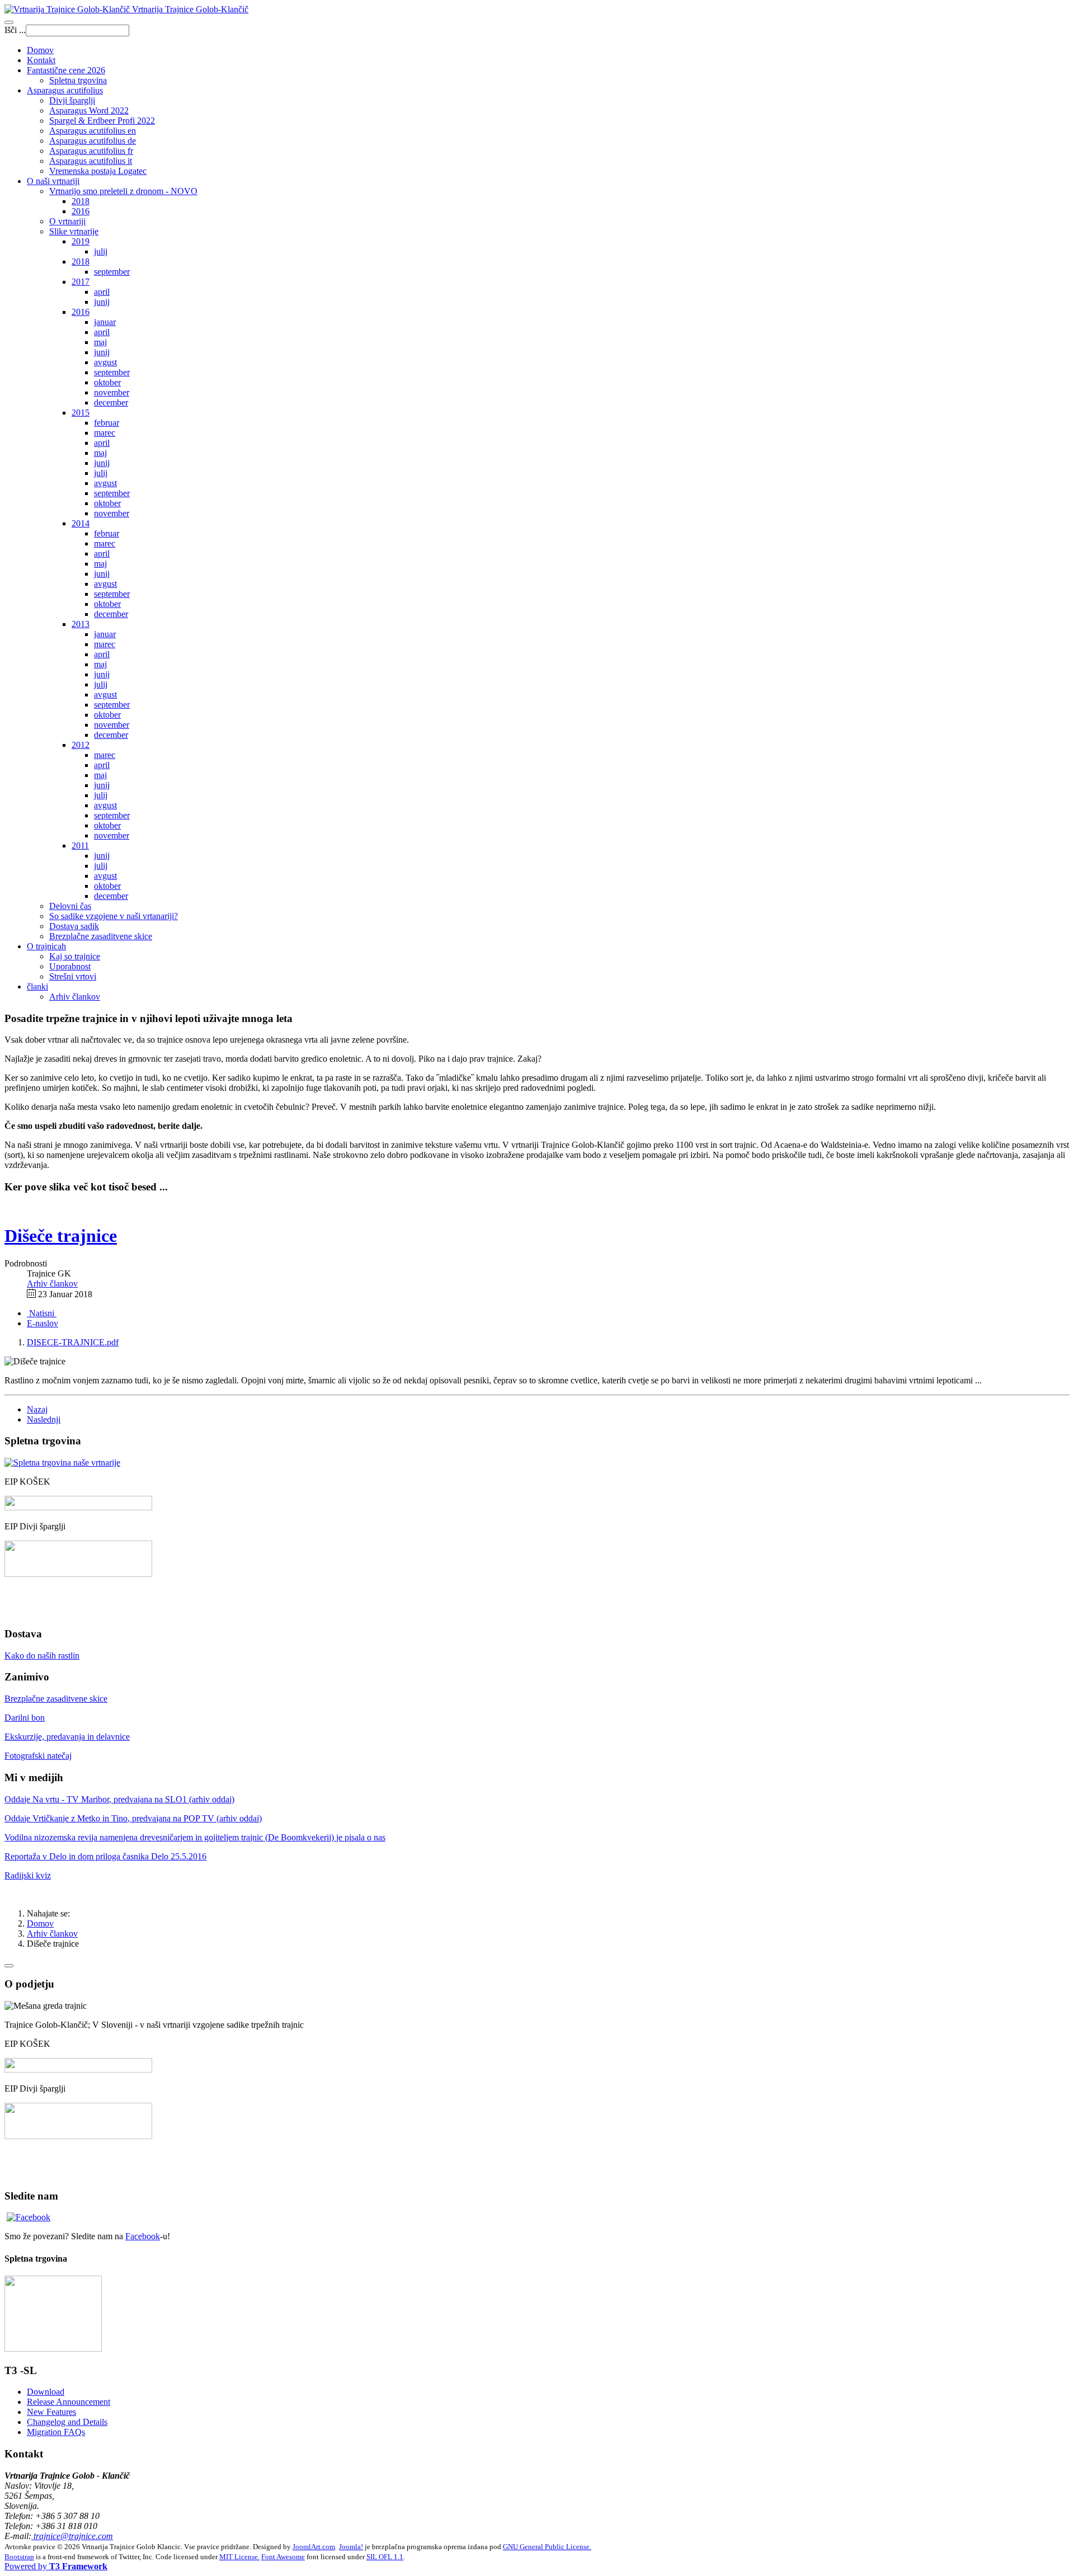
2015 (81, 413)
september (112, 272)
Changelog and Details (67, 2422)
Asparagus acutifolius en (93, 131)
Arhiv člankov (75, 997)
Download (46, 2392)
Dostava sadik (74, 926)
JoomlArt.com (314, 2547)
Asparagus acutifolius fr (91, 151)
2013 (81, 624)
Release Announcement (69, 2402)
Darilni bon (25, 1718)
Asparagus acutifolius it (91, 161)
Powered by (56, 2566)
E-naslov (43, 1323)
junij (102, 302)
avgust (105, 362)
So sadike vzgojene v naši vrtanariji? (114, 916)
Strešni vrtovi (73, 976)
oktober (107, 382)
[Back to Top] (9, 1966)
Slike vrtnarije (74, 231)
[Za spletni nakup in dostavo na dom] (62, 1463)
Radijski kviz (28, 1875)
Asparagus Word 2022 (89, 110)
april (102, 292)
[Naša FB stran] (29, 2217)
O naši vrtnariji (53, 181)
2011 (80, 846)
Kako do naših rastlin (42, 1656)
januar (105, 322)
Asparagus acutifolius (65, 90)
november (112, 392)
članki (37, 986)
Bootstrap (19, 2557)
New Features (51, 2412)
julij (101, 251)
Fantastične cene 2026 (66, 70)
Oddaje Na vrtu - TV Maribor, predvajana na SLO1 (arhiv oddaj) (119, 1799)
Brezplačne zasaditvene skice (101, 936)
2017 (81, 282)
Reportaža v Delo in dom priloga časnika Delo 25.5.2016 (105, 1856)
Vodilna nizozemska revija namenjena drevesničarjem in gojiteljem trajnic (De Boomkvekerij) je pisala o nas (195, 1837)
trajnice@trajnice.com (72, 2536)
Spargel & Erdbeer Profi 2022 (102, 121)
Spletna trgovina (78, 80)
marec (105, 433)
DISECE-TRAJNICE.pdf (73, 1342)
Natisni (42, 1313)
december (111, 402)
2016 (81, 211)
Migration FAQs (56, 2432)
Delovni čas (70, 906)
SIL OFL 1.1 (385, 2557)
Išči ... (15, 30)
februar (107, 423)
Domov (40, 50)
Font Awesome (283, 2557)
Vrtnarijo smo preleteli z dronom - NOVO (123, 191)
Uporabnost (70, 966)
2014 (81, 523)
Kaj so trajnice (75, 956)
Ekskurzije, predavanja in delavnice (67, 1737)
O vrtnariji (67, 221)
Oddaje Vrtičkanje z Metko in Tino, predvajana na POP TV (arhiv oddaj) (133, 1818)
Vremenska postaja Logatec (98, 171)
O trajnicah (46, 946)
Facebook (143, 2236)
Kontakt (41, 60)
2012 (81, 745)
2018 (81, 201)
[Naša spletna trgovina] (53, 2349)
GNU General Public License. (547, 2547)
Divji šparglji (72, 100)
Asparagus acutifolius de (93, 141)
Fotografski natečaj (38, 1756)
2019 (81, 241)
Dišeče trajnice (61, 1236)
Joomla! (351, 2547)
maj (100, 342)
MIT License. (239, 2557)
